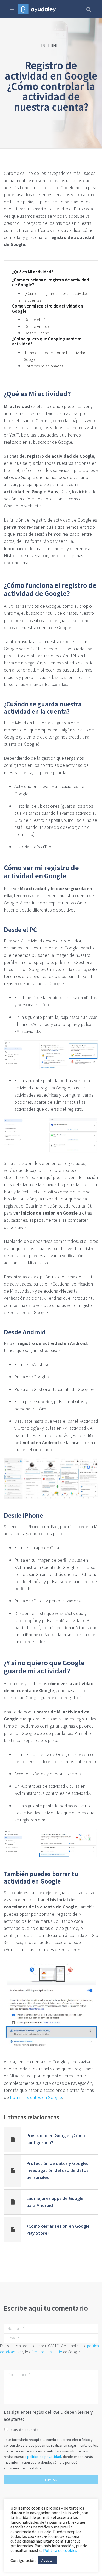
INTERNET (51, 45)
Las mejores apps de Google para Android (55, 2202)
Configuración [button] (23, 2560)
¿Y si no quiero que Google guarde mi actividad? (47, 341)
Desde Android (37, 326)
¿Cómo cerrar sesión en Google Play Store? (58, 2230)
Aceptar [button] (48, 2560)
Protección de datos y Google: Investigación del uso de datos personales (57, 2170)
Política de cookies (60, 2550)
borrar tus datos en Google (36, 2097)
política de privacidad (44, 2457)
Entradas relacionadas (44, 366)
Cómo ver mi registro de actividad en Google (47, 308)
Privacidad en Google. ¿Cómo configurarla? (56, 2139)
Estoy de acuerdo (24, 2430)
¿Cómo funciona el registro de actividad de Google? (50, 282)
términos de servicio (46, 2352)
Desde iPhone (37, 333)
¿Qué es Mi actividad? (33, 272)
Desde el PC (35, 319)
